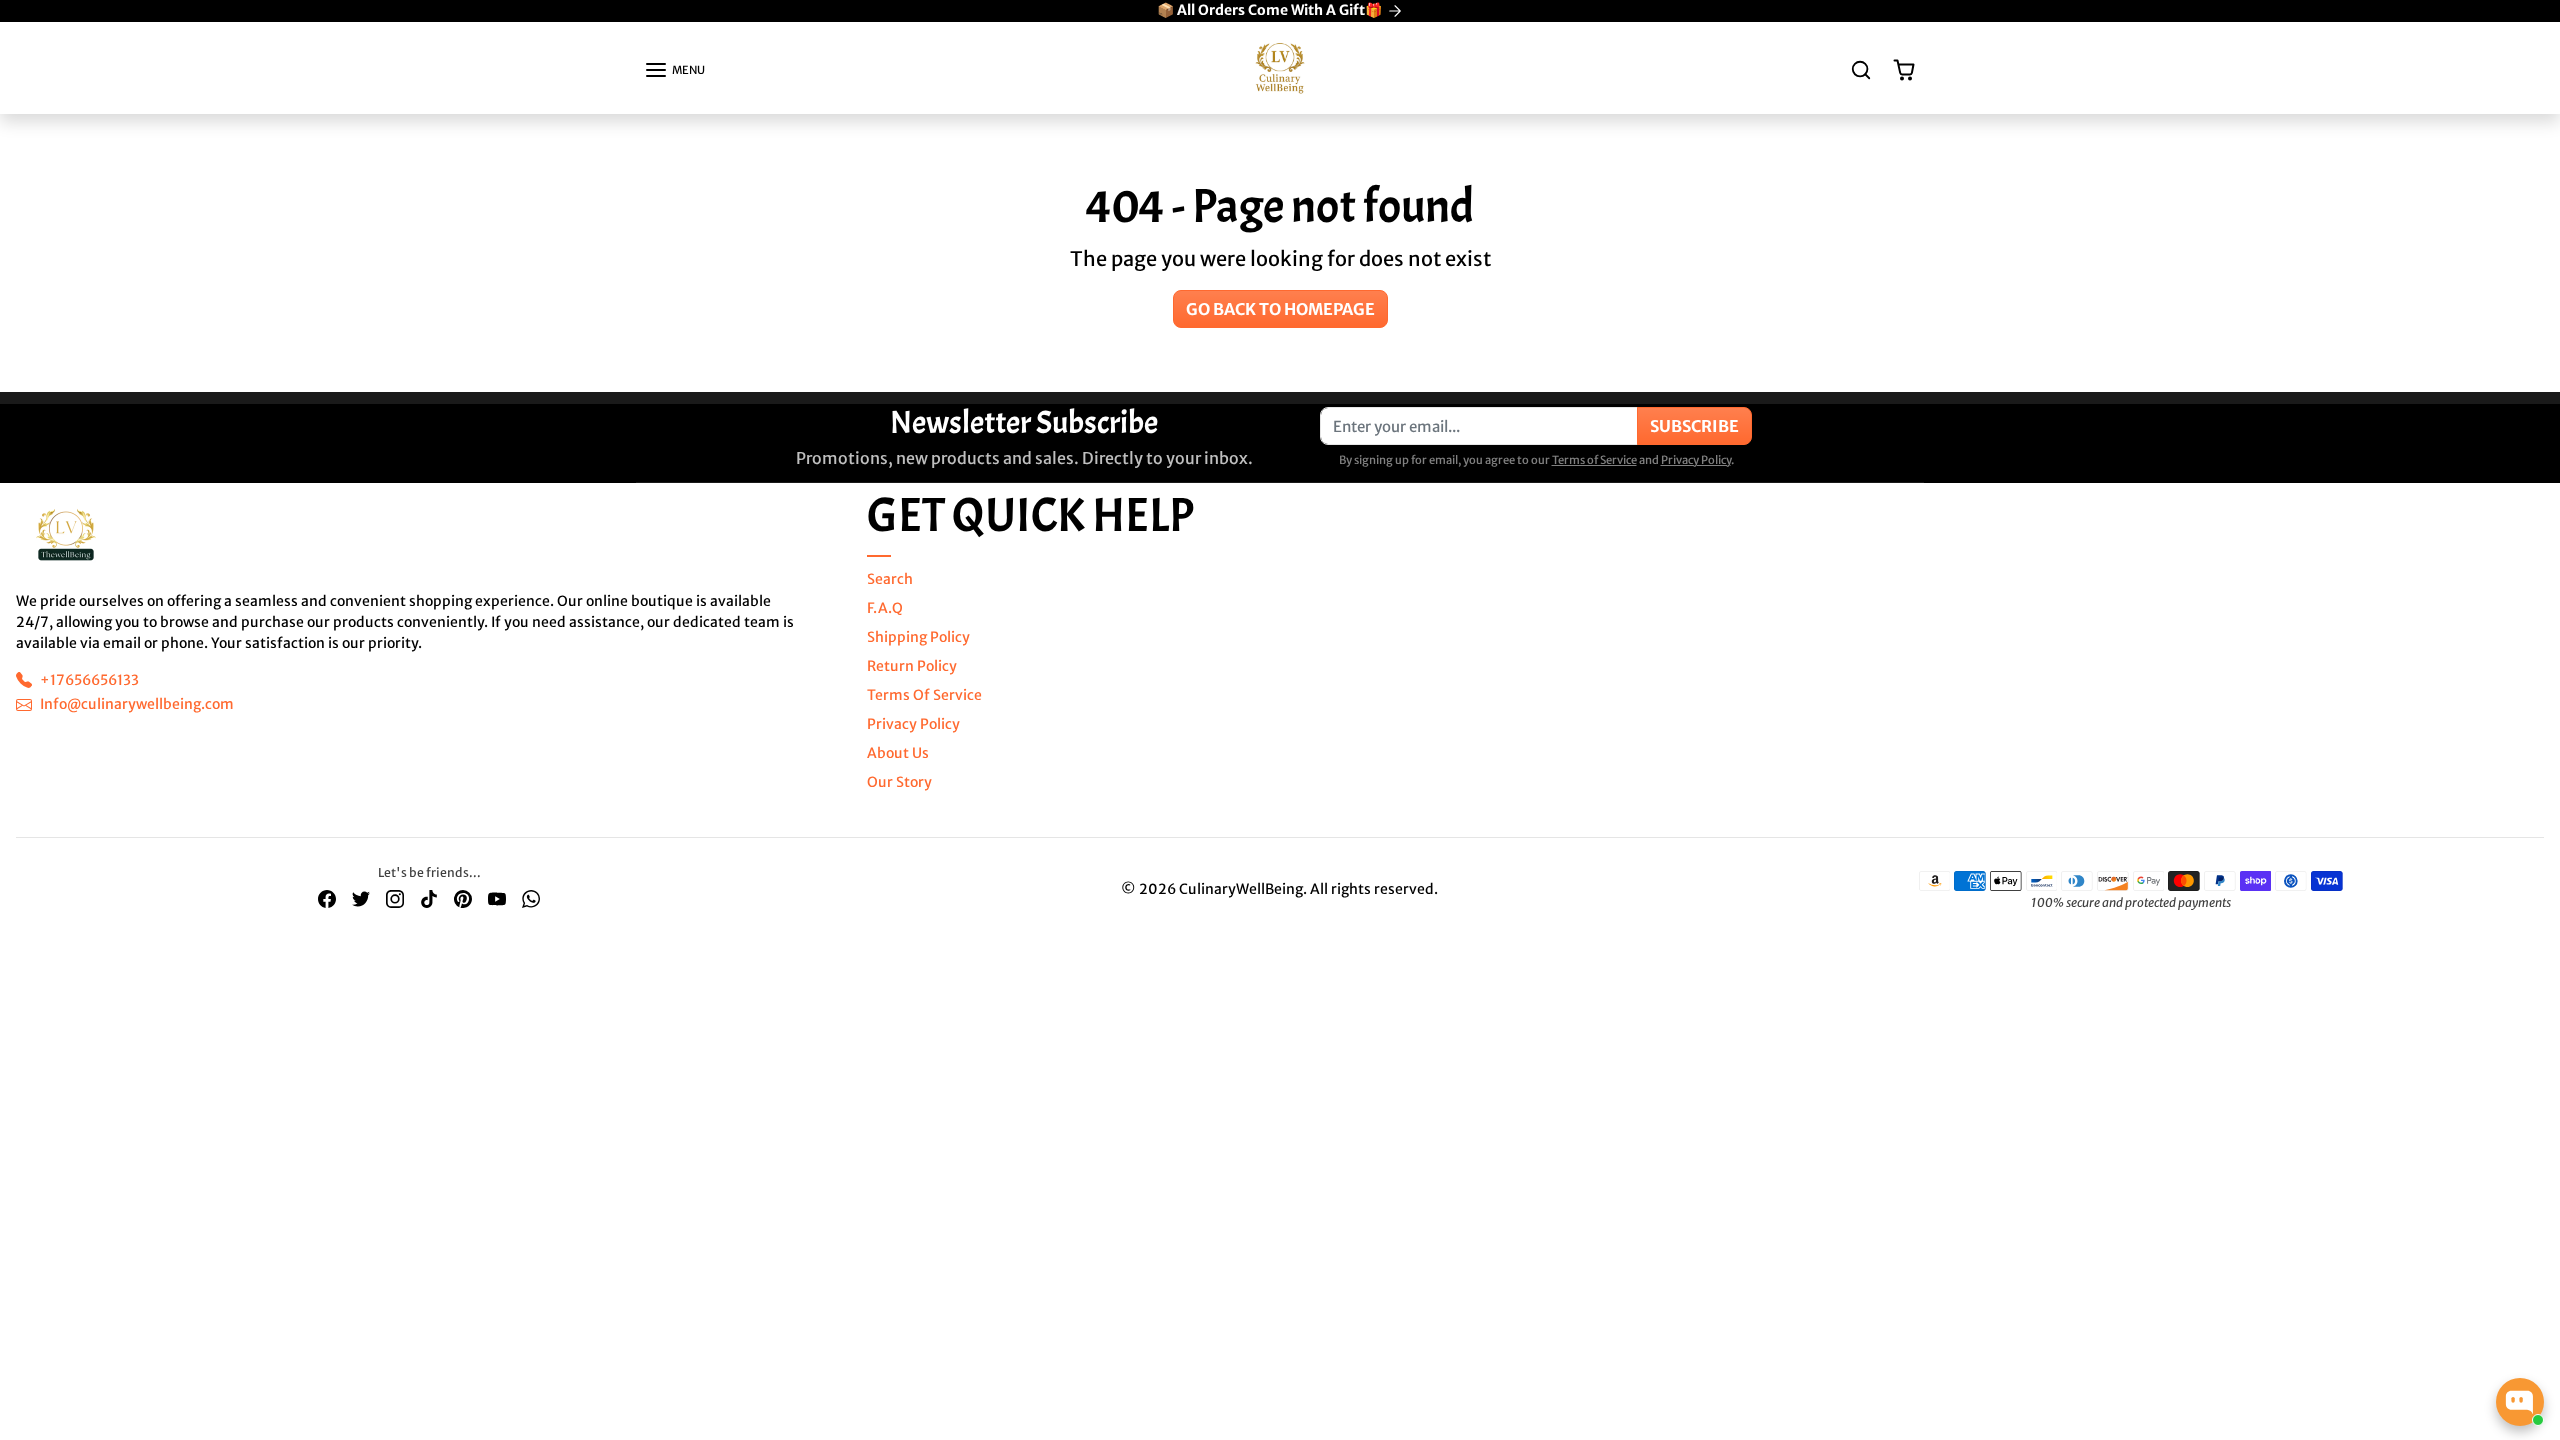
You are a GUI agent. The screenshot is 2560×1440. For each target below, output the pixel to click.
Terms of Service (1594, 460)
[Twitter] (361, 898)
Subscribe (1694, 426)
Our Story (899, 782)
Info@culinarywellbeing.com (137, 704)
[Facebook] (327, 898)
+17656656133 (89, 680)
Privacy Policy (1696, 460)
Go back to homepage (1280, 309)
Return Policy (912, 666)
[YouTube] (497, 898)
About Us (898, 753)
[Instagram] (395, 898)
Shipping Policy (918, 637)
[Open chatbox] (2520, 1402)
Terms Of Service (924, 695)
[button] (674, 70)
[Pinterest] (463, 898)
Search (890, 579)
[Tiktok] (429, 898)
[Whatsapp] (531, 898)
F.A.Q (885, 608)
